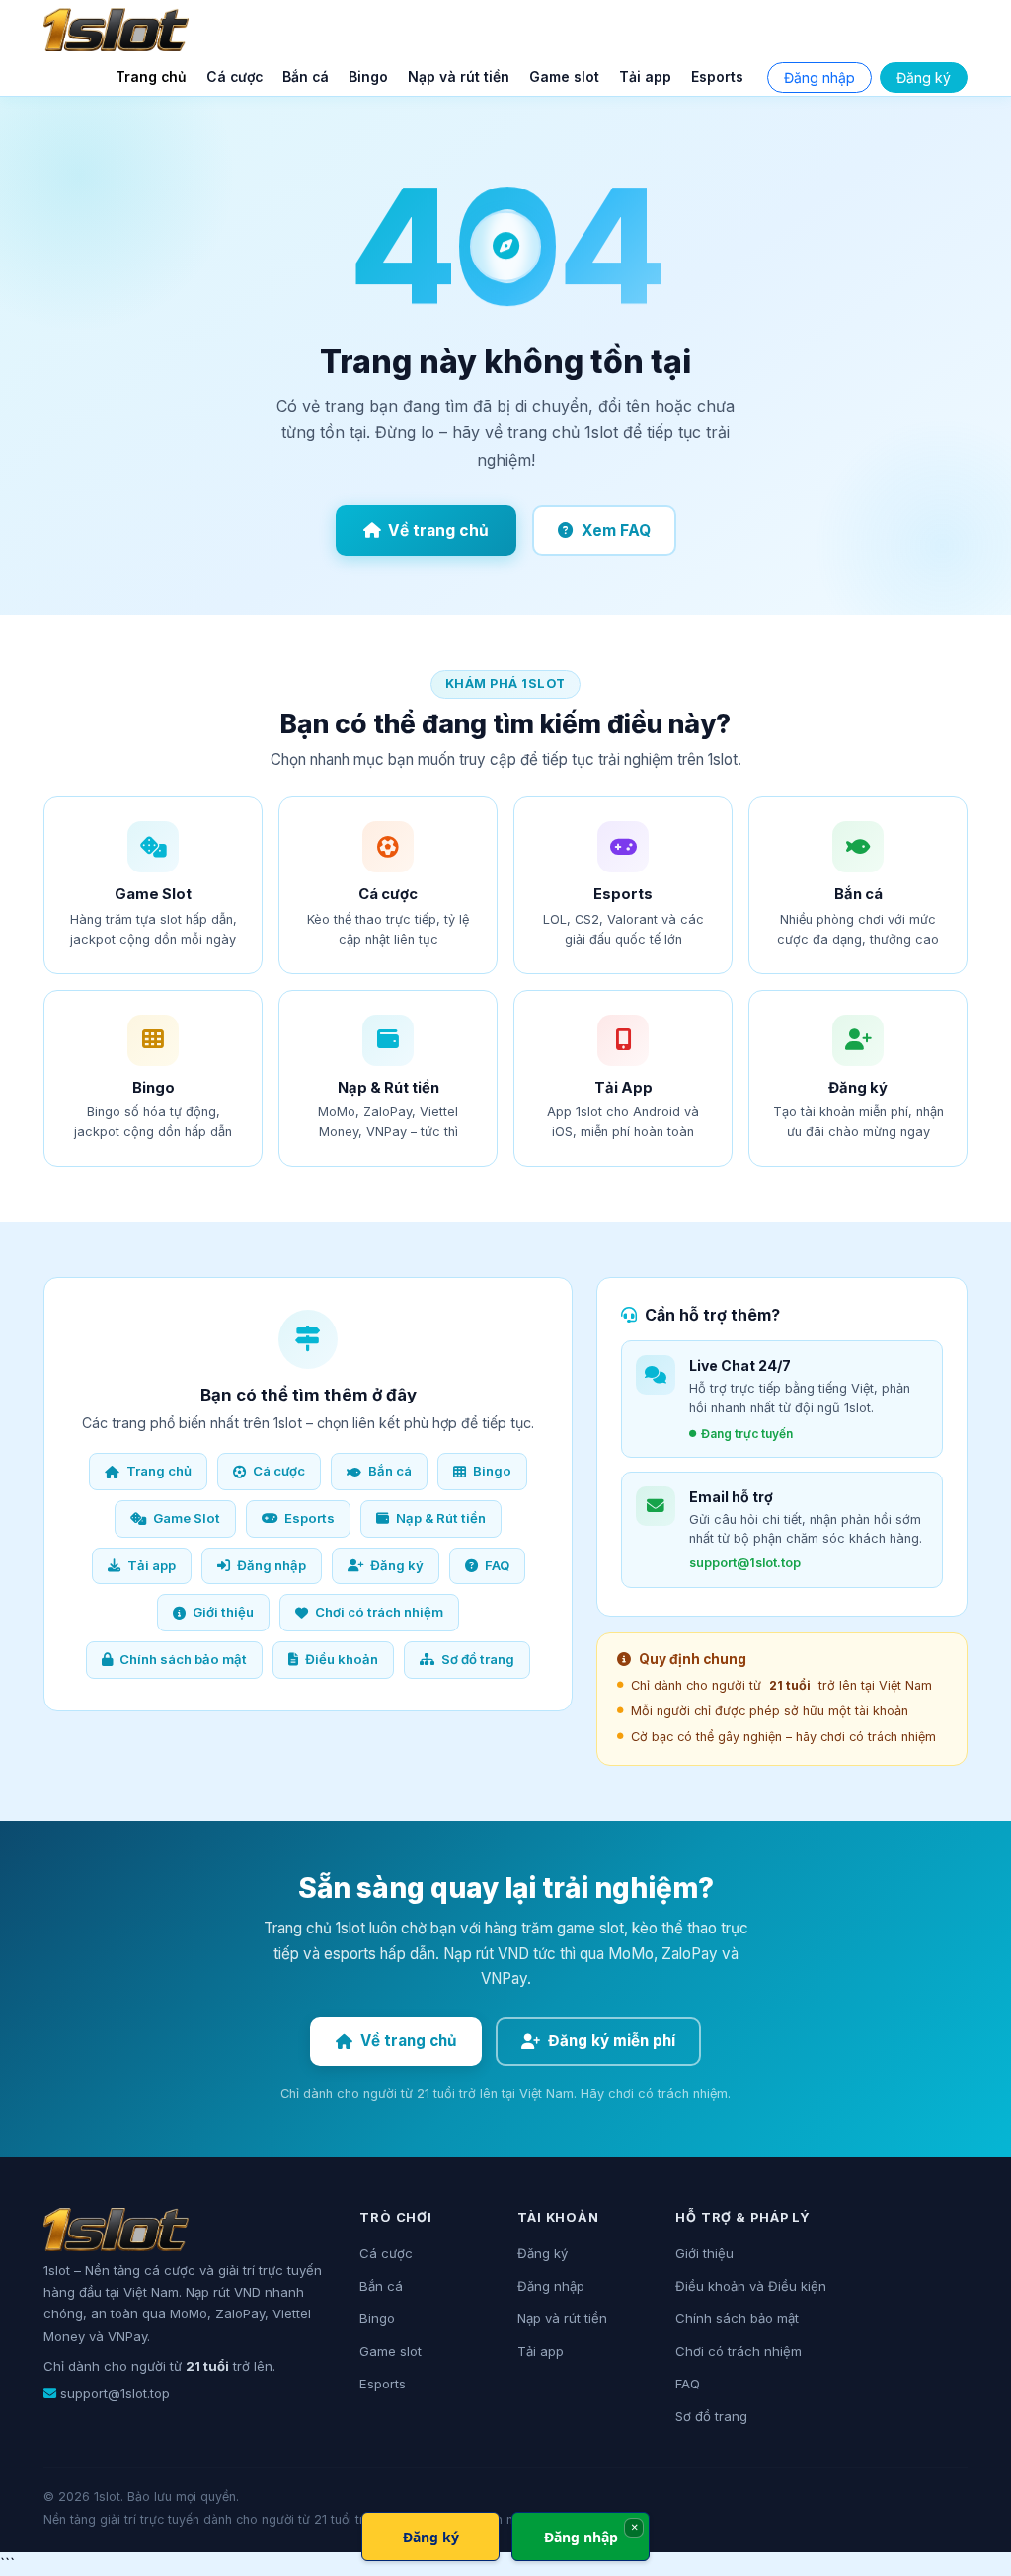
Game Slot (187, 1518)
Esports (717, 77)
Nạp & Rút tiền (441, 1518)
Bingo (368, 77)
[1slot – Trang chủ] (116, 30)
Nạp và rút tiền (459, 77)
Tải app (645, 77)
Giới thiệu (223, 1612)
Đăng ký (924, 77)
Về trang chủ (438, 530)
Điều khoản (342, 1659)
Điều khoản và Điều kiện (751, 2286)
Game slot (564, 77)
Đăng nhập (819, 77)
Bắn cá (306, 77)
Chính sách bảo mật (183, 1659)
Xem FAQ (616, 530)
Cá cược (234, 77)
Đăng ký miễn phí (612, 2041)
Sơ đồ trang (478, 1659)
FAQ (497, 1565)
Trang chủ (151, 77)
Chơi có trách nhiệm (379, 1612)
